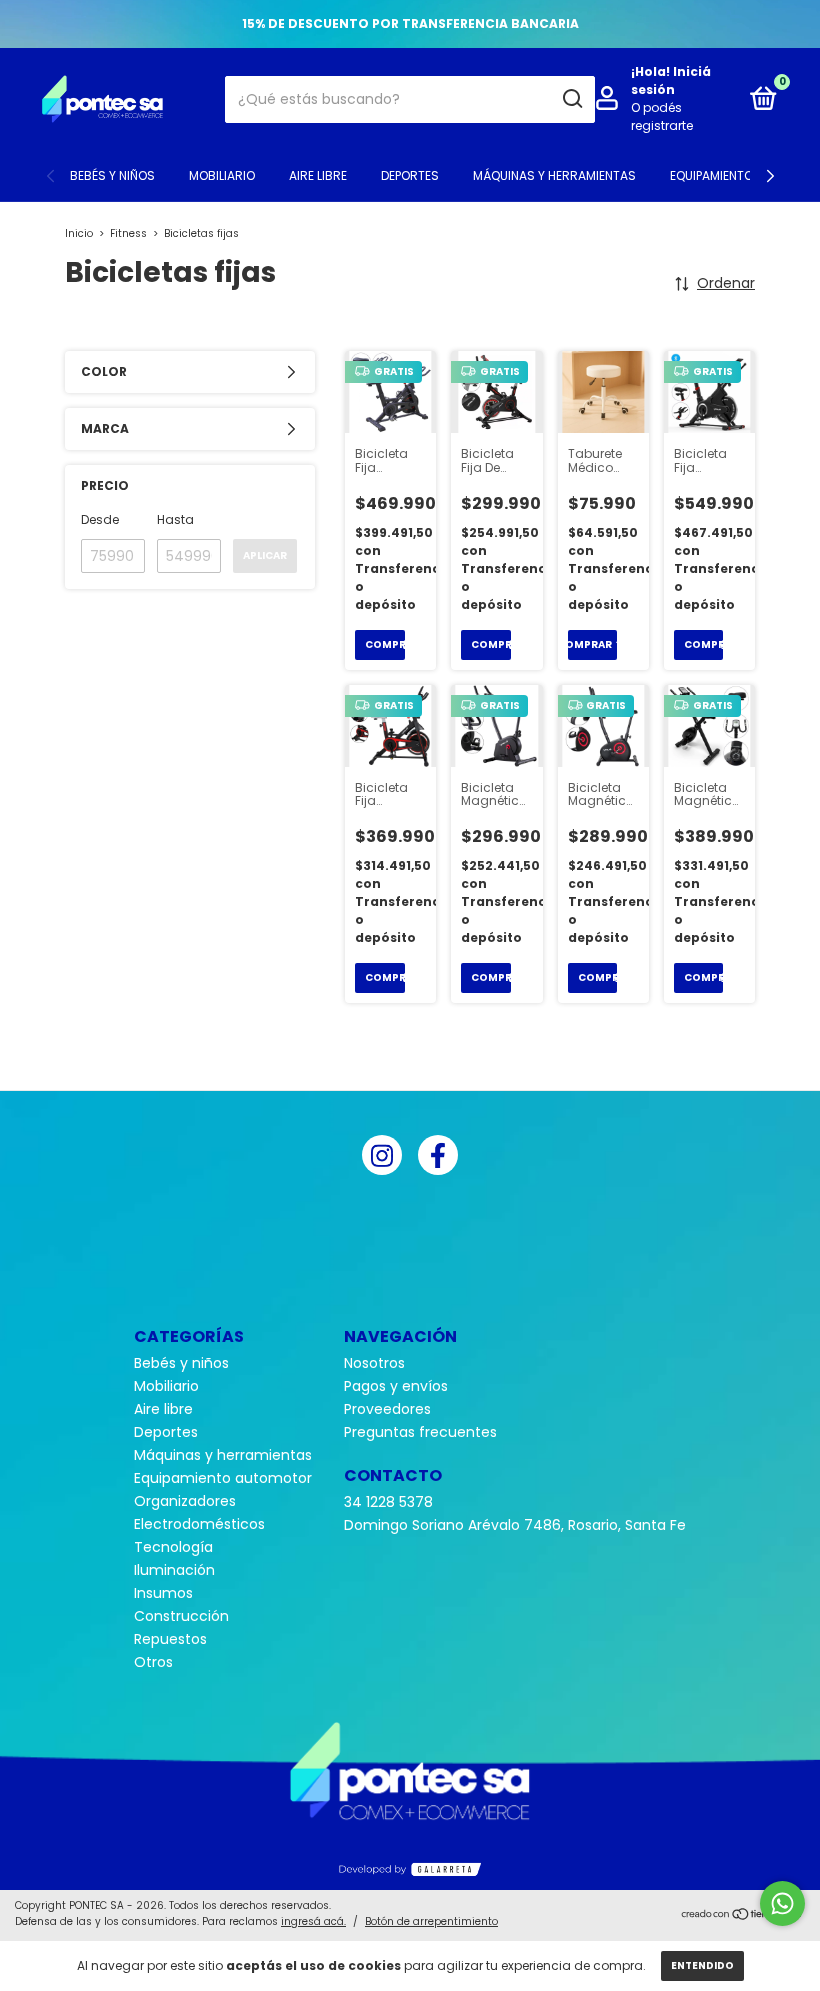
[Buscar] (571, 99)
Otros (153, 1662)
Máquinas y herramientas (554, 175)
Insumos (163, 1593)
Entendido (702, 1965)
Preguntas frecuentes (420, 1432)
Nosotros (374, 1363)
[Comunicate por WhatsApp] (782, 1903)
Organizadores (185, 1501)
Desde (100, 519)
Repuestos (170, 1639)
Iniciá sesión (671, 80)
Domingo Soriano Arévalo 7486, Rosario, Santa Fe (515, 1525)
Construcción (181, 1616)
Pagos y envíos (396, 1386)
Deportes (410, 175)
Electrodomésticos (199, 1524)
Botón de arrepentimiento (431, 1921)
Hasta (175, 519)
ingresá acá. (313, 1921)
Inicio (79, 233)
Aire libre (318, 175)
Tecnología (173, 1547)
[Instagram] (382, 1155)
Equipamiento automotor (223, 1478)
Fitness (128, 233)
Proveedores (387, 1409)
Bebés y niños (112, 175)
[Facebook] (438, 1155)
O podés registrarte (662, 116)
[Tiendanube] (742, 1916)
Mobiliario (222, 175)
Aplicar (265, 555)
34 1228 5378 (388, 1502)
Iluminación (174, 1570)
